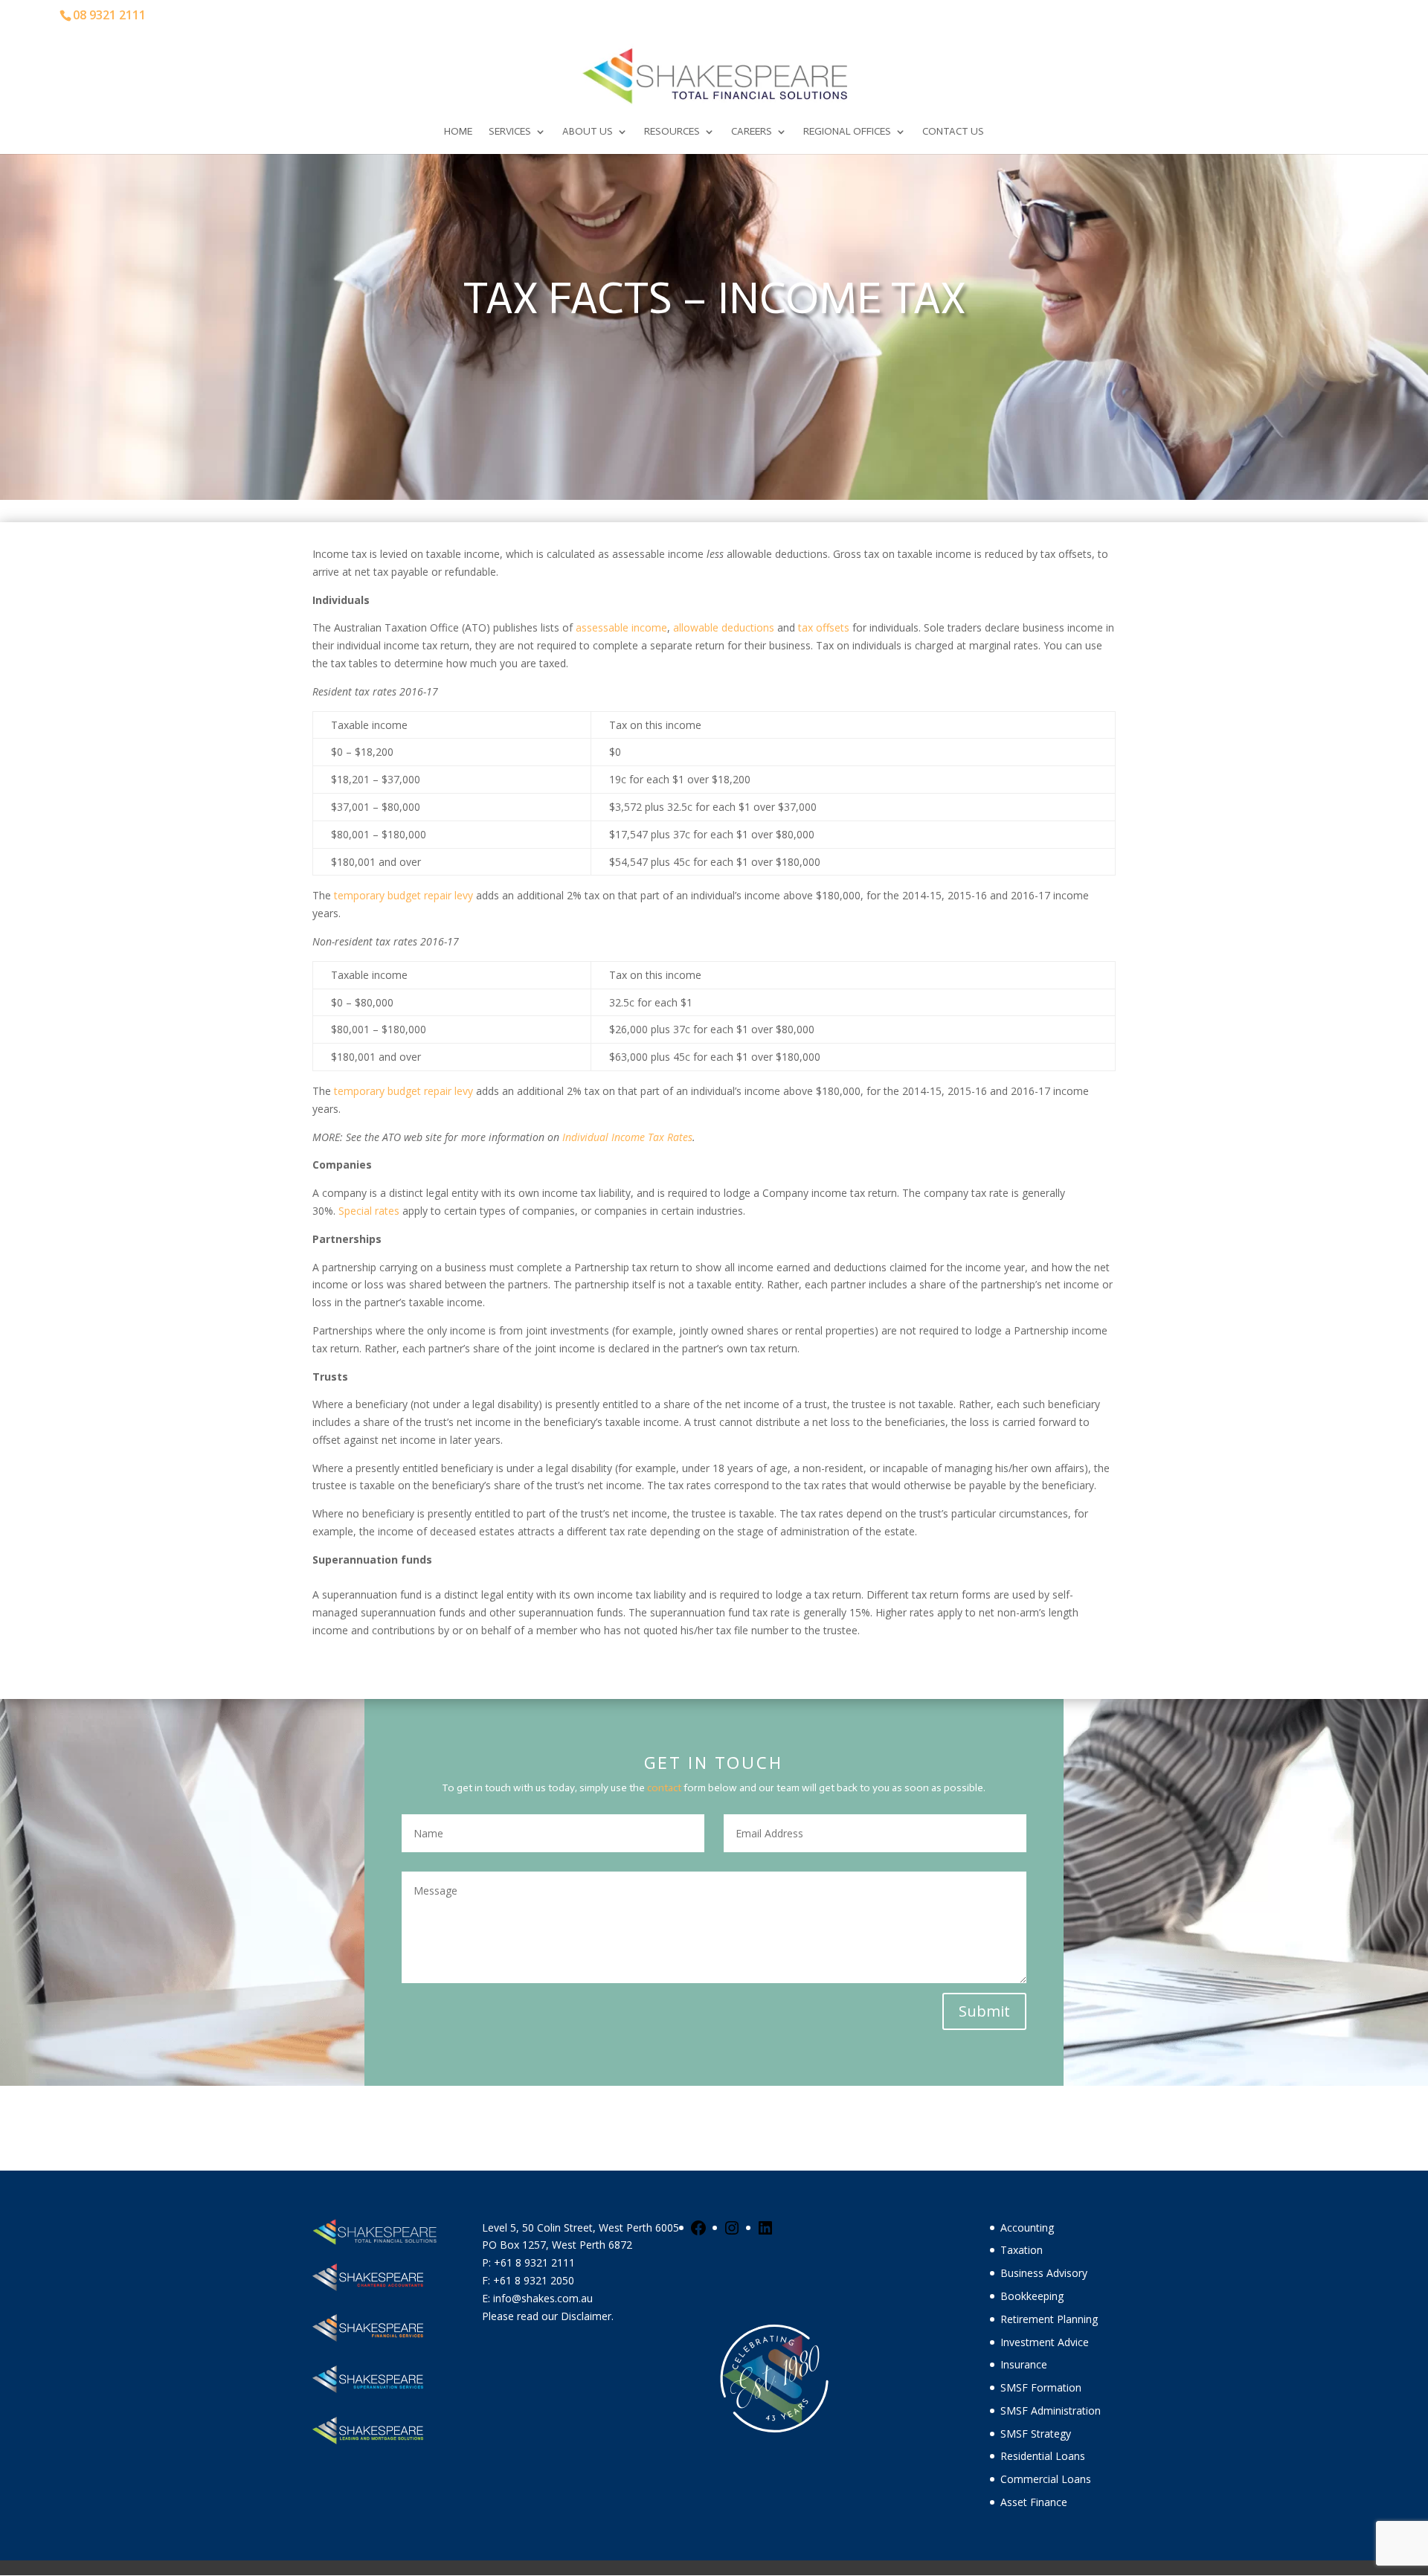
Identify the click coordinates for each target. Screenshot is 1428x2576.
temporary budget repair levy (403, 895)
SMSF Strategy (1036, 2434)
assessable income (621, 627)
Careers (752, 132)
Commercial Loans (1046, 2479)
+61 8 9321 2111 (534, 2262)
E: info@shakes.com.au (539, 2298)
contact (664, 1788)
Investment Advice (1045, 2342)
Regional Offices (847, 132)
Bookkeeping (1032, 2296)
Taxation (1022, 2250)
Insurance (1024, 2364)
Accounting (1027, 2227)
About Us (588, 132)
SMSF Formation (1041, 2387)
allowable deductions (725, 627)
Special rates (369, 1211)
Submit (984, 2011)
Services (510, 132)
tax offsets (825, 627)
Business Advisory (1044, 2273)
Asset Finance (1034, 2502)
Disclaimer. (587, 2316)
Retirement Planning (1049, 2319)
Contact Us (953, 132)
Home (458, 132)
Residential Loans (1043, 2456)
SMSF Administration (1051, 2410)
